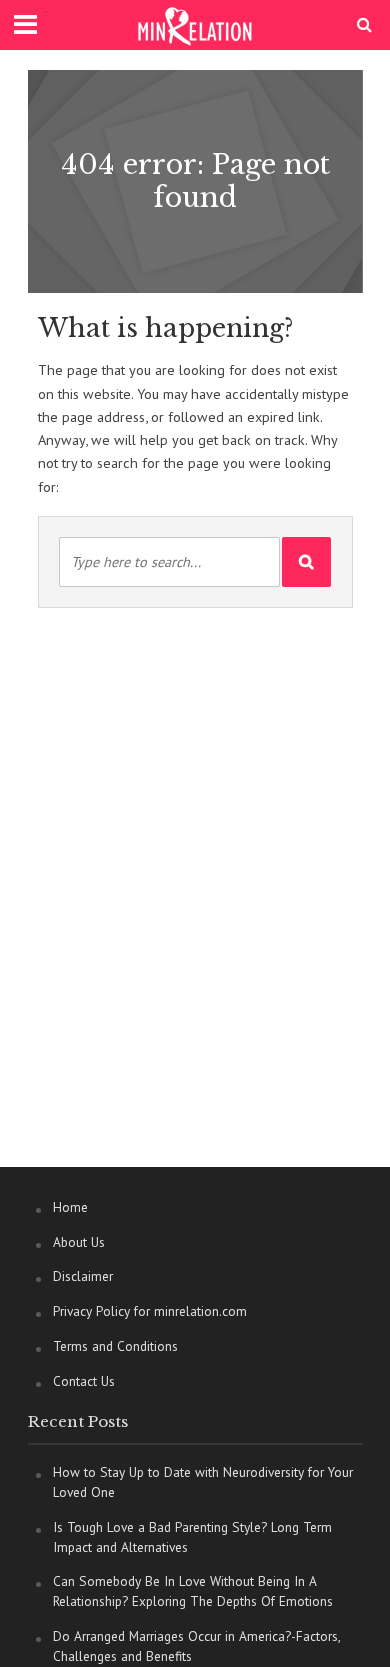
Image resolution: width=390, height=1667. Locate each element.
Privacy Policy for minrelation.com (150, 1311)
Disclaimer (83, 1276)
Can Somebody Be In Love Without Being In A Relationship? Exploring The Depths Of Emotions (193, 1591)
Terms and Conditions (115, 1346)
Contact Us (84, 1381)
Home (70, 1207)
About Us (79, 1242)
